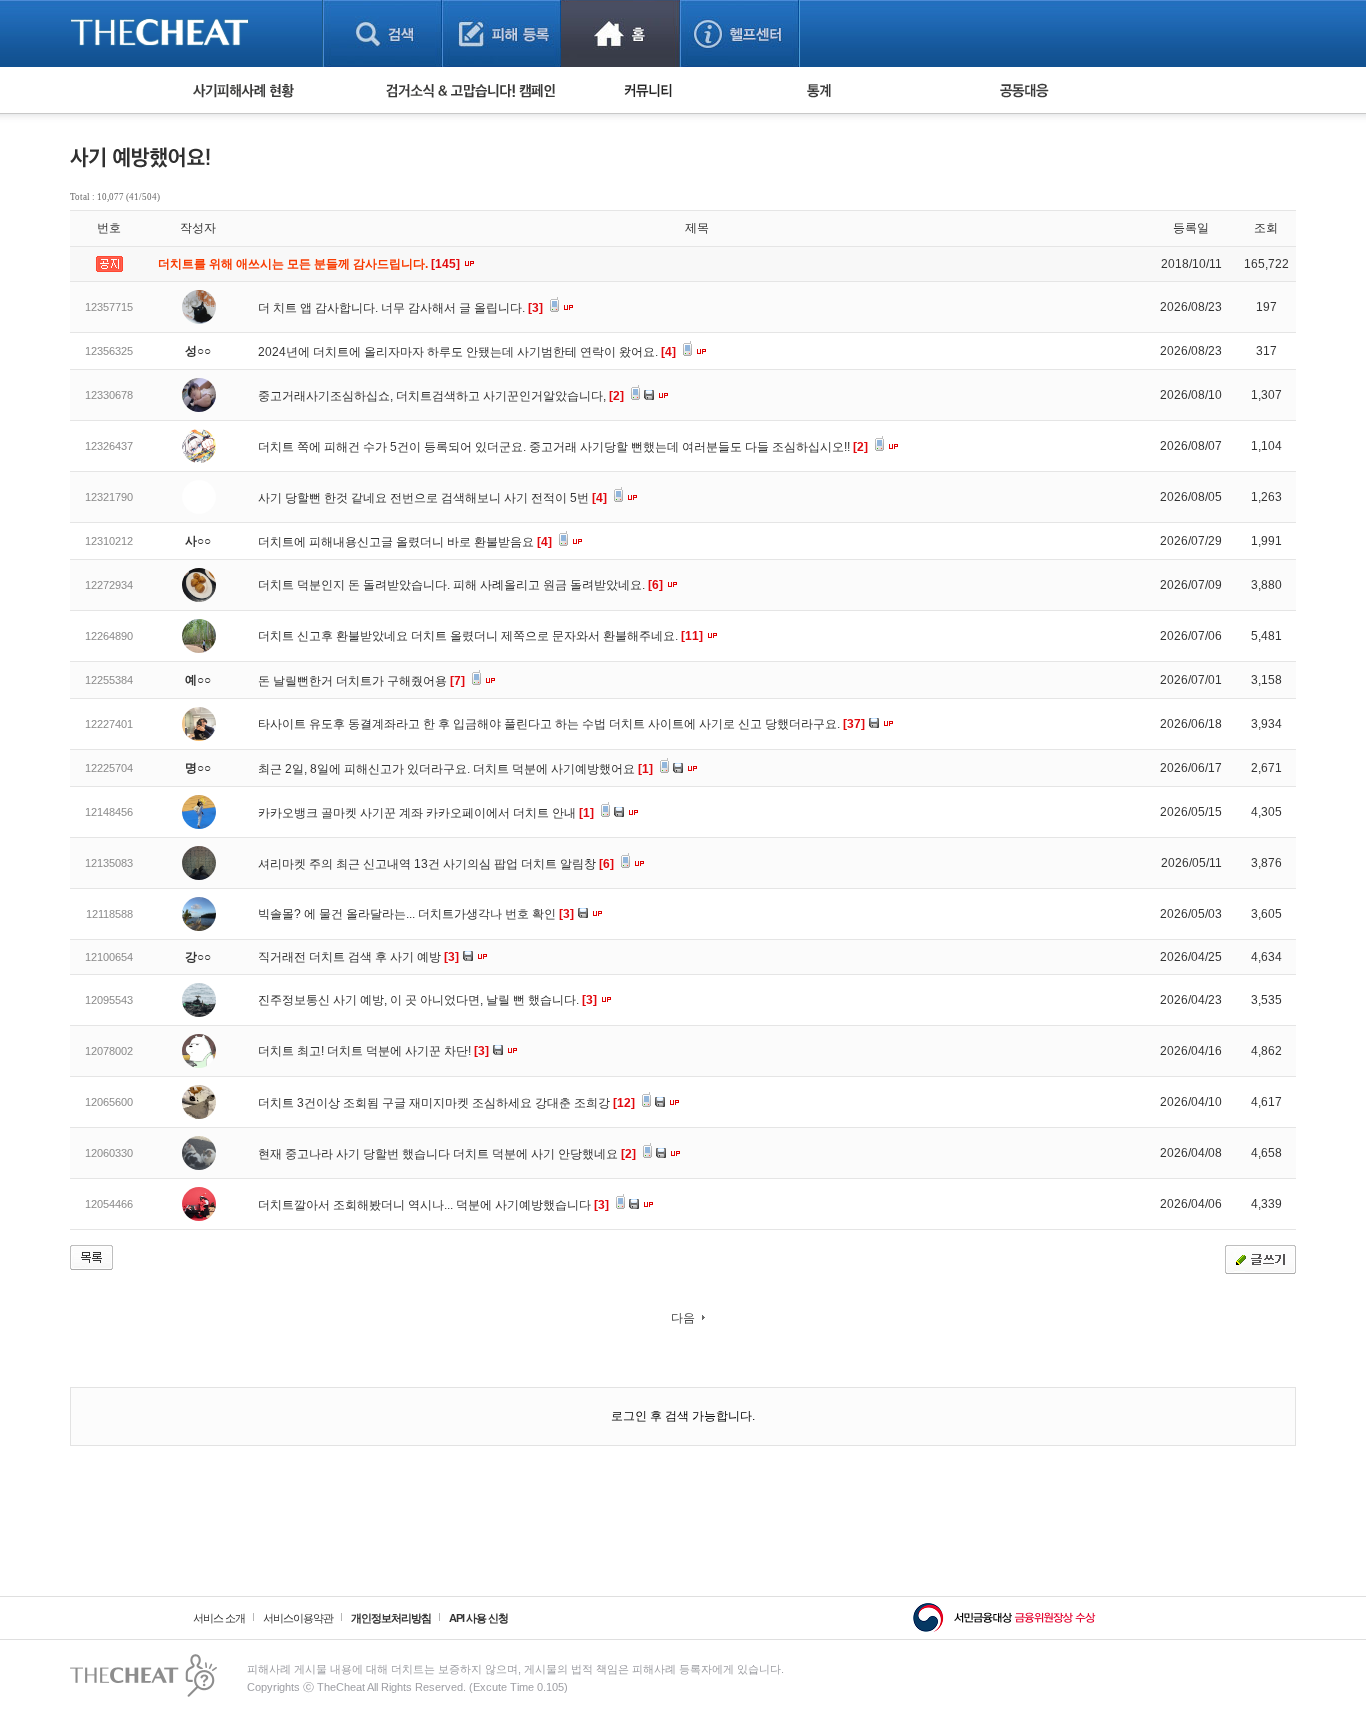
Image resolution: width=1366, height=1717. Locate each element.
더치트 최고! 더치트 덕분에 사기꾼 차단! (373, 1051)
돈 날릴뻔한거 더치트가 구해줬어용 (361, 681)
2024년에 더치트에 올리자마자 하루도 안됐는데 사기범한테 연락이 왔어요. (467, 352)
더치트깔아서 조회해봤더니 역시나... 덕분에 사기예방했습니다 (433, 1205)
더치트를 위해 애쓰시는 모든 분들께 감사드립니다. (310, 264)
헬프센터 (739, 33)
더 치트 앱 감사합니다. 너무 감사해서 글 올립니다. (400, 308)
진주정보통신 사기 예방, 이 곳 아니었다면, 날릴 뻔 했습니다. (427, 1000)
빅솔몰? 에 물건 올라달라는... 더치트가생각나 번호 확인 (416, 914)
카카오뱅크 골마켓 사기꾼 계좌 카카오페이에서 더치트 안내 (426, 813)
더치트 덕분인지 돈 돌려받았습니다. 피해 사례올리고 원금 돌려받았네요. (460, 585)
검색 (382, 33)
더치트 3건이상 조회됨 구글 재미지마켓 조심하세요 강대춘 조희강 (446, 1103)
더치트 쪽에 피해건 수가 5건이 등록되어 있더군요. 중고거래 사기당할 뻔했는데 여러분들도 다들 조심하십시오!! (563, 447)
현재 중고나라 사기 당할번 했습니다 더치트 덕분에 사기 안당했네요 (447, 1154)
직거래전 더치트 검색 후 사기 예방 (358, 957)
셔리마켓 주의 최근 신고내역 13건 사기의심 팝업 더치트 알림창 (436, 864)
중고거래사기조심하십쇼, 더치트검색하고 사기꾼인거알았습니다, (441, 396)
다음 (683, 1318)
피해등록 (501, 33)
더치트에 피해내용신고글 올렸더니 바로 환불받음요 (405, 542)
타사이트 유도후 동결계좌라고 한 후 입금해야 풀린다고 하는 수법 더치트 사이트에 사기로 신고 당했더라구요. (561, 724)
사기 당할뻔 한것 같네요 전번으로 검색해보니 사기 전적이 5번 (432, 498)
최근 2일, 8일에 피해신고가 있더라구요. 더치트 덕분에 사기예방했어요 (455, 769)
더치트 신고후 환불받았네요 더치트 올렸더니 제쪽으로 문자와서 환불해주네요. (480, 636)
